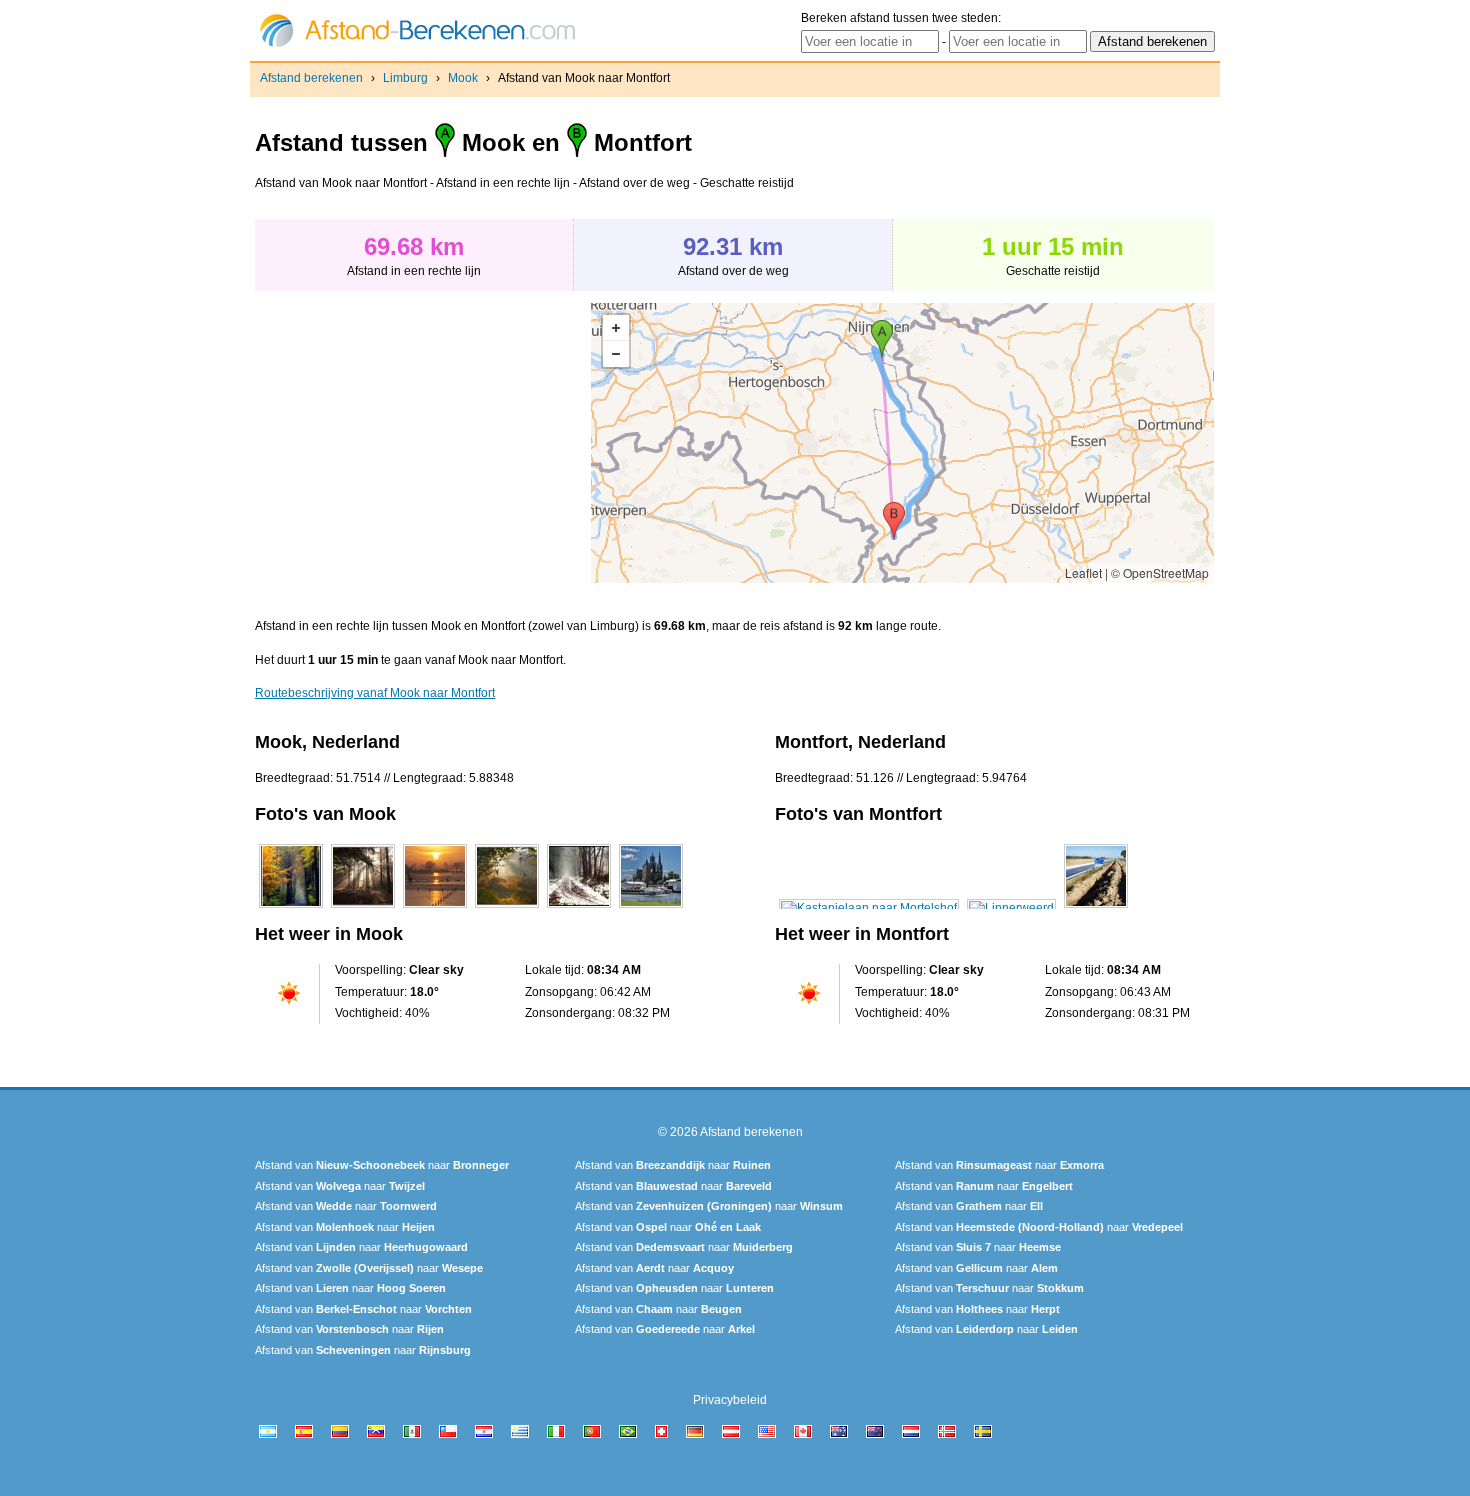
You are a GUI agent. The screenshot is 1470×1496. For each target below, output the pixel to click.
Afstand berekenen (311, 78)
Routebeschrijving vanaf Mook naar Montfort (375, 693)
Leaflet (1083, 572)
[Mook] (291, 908)
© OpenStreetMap (1160, 572)
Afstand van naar (382, 1165)
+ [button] (616, 328)
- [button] (616, 354)
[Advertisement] (423, 443)
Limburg (405, 78)
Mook (463, 78)
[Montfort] (869, 908)
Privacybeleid (730, 1400)
